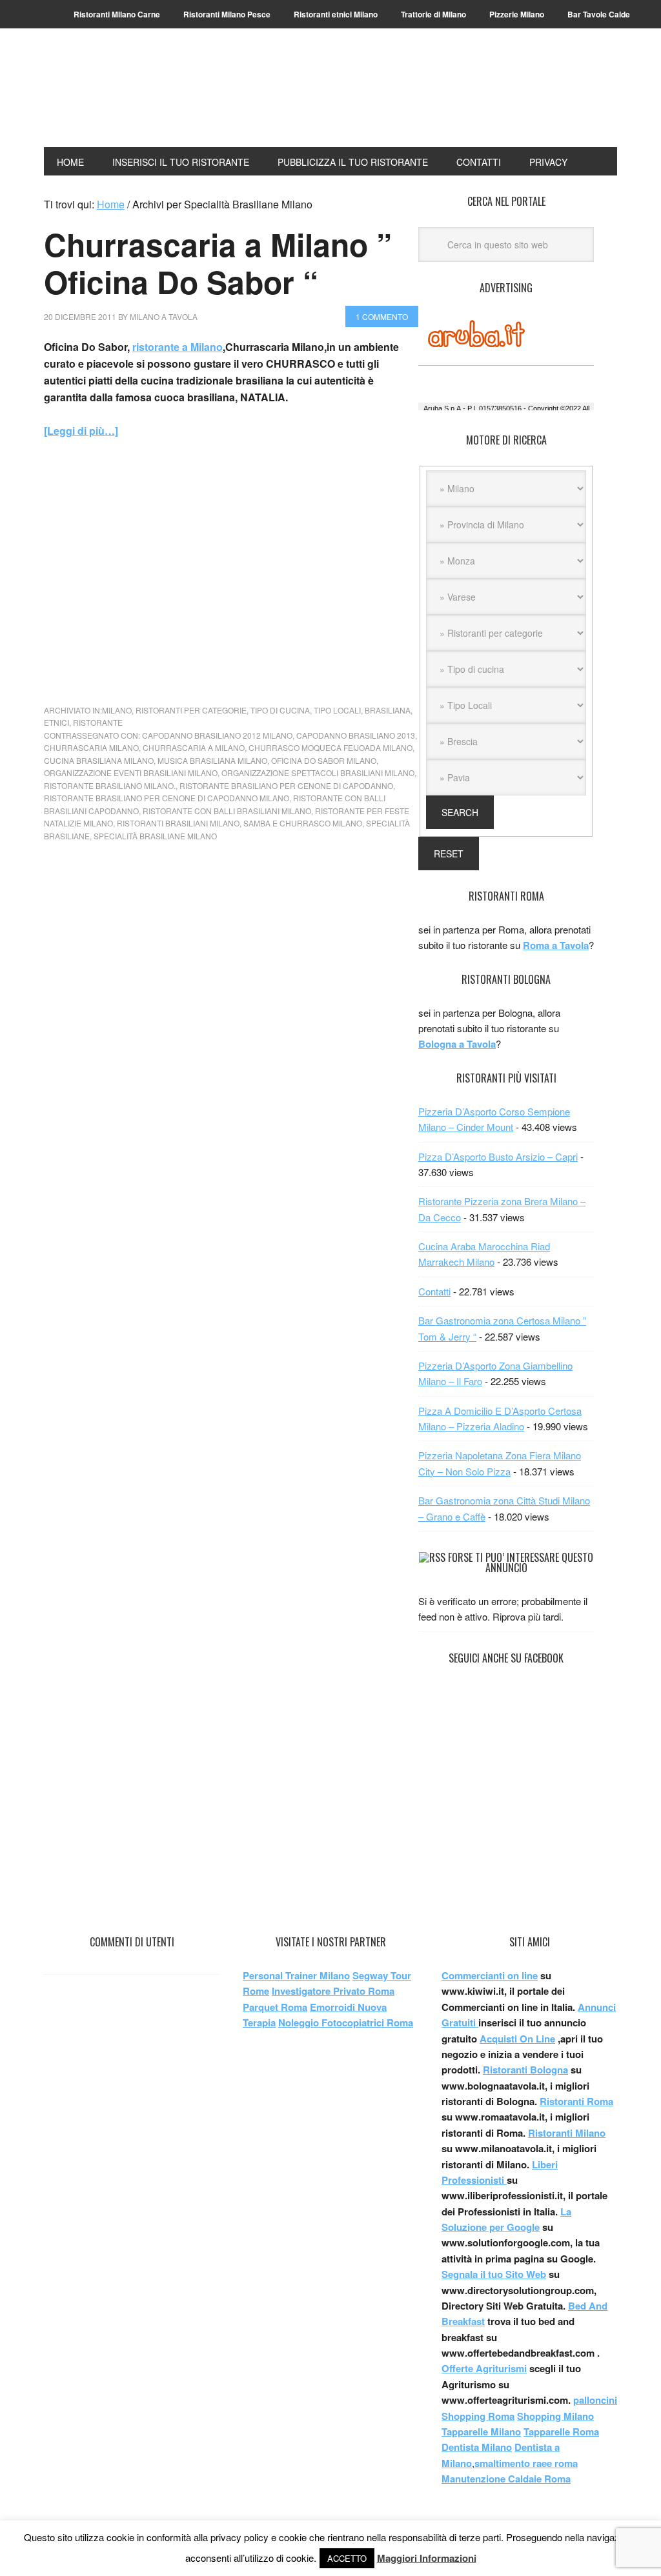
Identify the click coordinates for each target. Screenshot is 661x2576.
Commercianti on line (490, 1975)
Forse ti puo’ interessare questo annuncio (521, 1563)
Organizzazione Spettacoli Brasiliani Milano (318, 773)
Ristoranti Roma (576, 2101)
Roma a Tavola (556, 945)
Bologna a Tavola (457, 1044)
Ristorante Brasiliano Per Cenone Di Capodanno (286, 785)
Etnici (56, 722)
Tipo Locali (337, 710)
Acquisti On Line (517, 2039)
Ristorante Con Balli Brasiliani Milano (227, 811)
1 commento (382, 316)
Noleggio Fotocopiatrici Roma (346, 2022)
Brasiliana (388, 710)
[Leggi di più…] (81, 431)
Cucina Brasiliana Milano (99, 760)
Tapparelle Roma (561, 2431)
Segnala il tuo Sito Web (494, 2274)
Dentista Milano (477, 2447)
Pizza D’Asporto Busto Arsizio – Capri (498, 1156)
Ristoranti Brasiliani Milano (178, 823)
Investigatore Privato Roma (333, 1991)
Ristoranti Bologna (525, 2070)
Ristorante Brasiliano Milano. (110, 785)
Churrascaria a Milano (194, 747)
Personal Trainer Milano (296, 1975)
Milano (117, 710)
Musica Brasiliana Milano (212, 760)
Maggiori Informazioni (427, 2558)
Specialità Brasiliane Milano (155, 836)
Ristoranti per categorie (191, 710)
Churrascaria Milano (91, 747)
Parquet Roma (275, 2007)
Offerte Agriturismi (484, 2368)
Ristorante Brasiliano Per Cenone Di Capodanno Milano (167, 798)
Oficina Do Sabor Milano (324, 760)
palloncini (595, 2400)
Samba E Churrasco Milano (303, 823)
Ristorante (98, 722)
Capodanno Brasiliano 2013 (356, 735)
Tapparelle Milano (481, 2431)
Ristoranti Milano (131, 98)
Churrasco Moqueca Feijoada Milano (330, 747)
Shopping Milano (555, 2416)
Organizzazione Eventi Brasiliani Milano (131, 773)
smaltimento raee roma (526, 2463)
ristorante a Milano (178, 347)
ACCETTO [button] (347, 2558)
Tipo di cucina (280, 710)
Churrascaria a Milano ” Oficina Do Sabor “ (218, 263)
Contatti (434, 1291)
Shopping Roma (478, 2416)
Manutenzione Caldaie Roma (506, 2479)
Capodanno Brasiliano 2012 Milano (217, 735)
